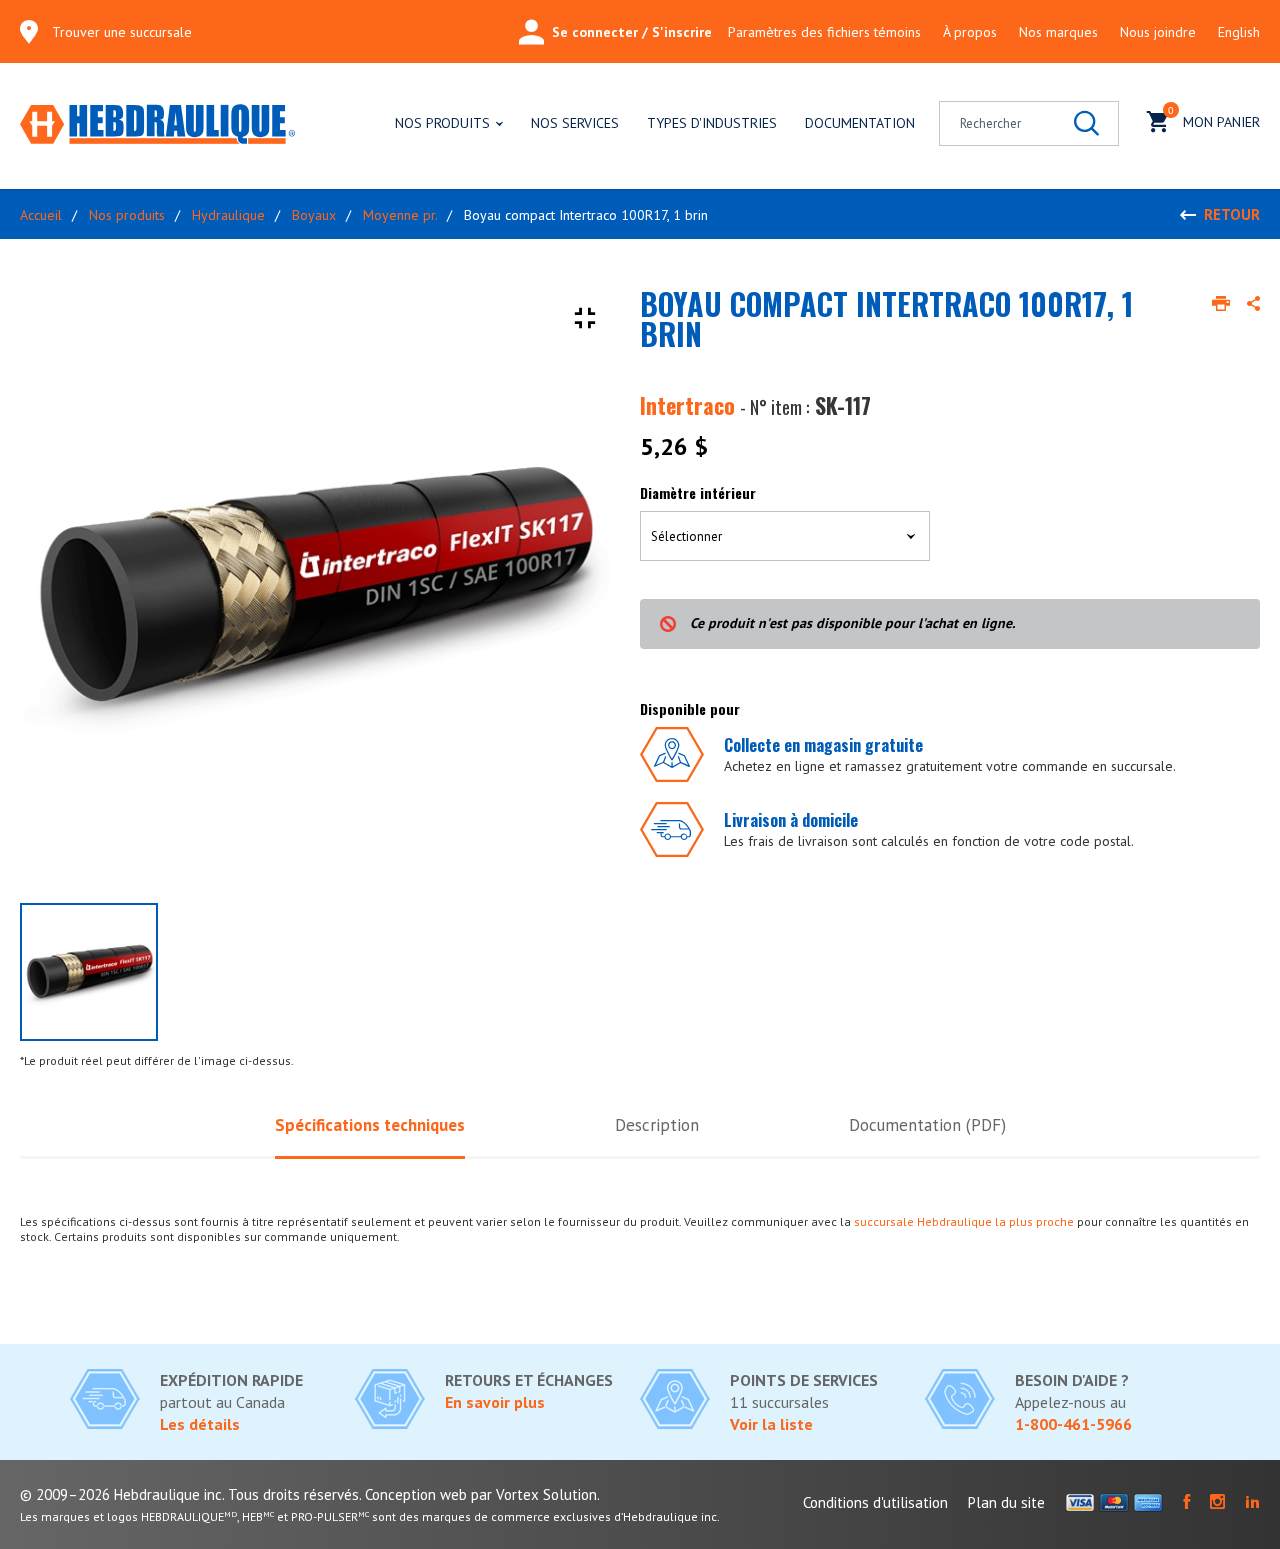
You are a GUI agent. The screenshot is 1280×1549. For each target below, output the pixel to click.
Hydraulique (228, 215)
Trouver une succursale (122, 32)
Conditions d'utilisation (875, 1502)
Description (657, 1125)
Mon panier (1214, 118)
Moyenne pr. (400, 215)
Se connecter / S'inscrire (632, 32)
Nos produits (442, 123)
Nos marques (1058, 32)
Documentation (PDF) (927, 1125)
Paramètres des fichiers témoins (824, 32)
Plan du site (1006, 1502)
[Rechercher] (1086, 123)
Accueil (41, 215)
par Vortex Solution (534, 1494)
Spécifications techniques (370, 1125)
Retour (1232, 214)
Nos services (575, 123)
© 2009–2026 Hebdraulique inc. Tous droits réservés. (190, 1494)
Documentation (860, 123)
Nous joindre (1158, 32)
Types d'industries (712, 123)
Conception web (416, 1494)
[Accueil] (157, 125)
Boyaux (314, 215)
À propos (970, 32)
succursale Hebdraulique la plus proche (964, 1221)
